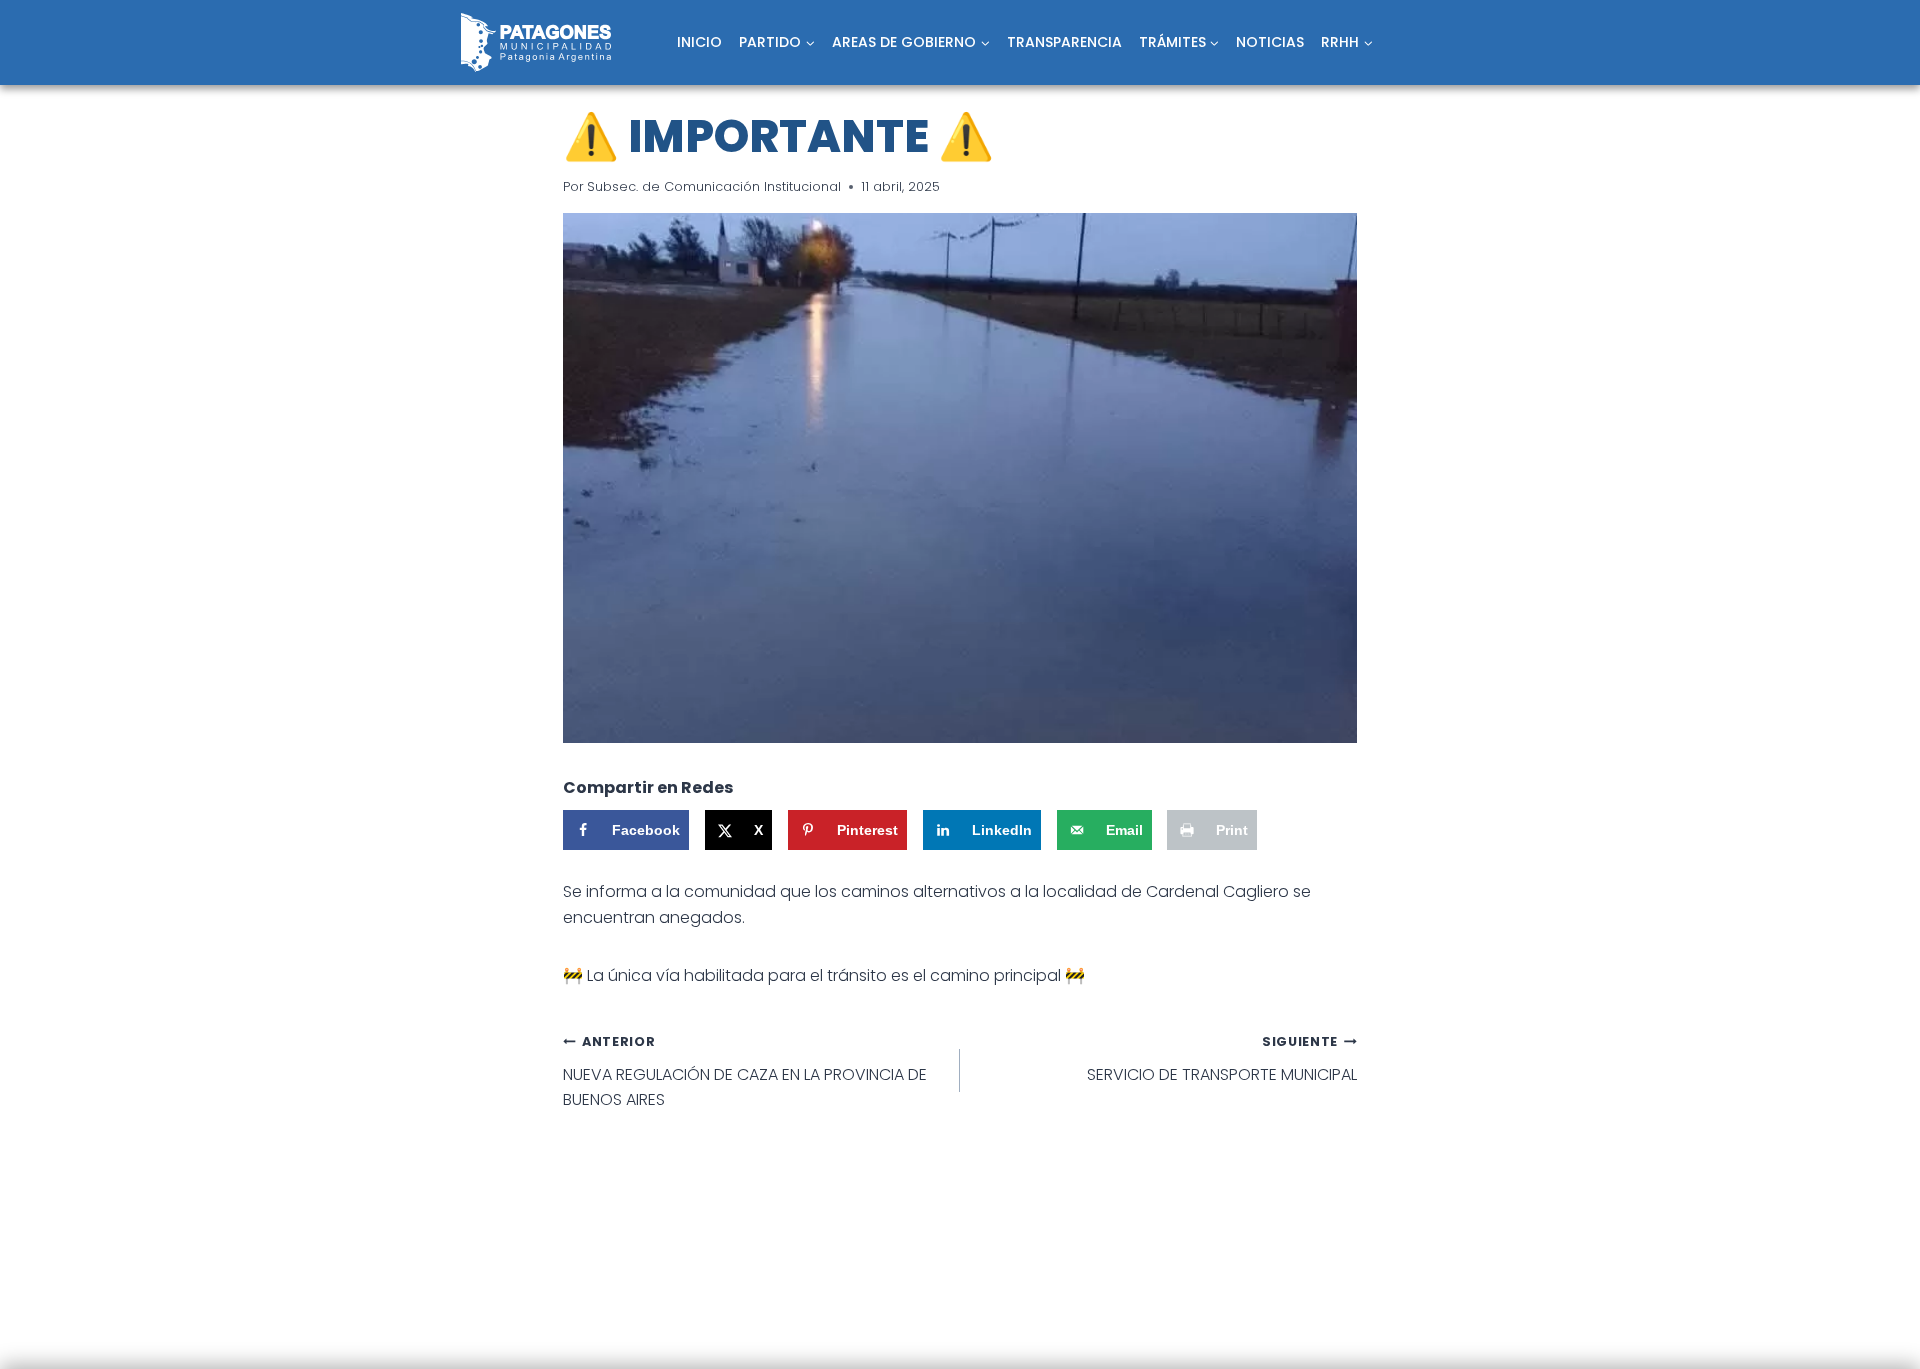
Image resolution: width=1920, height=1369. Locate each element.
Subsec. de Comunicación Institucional (714, 186)
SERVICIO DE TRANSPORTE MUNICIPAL (1222, 1059)
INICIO (699, 42)
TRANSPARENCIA (1064, 42)
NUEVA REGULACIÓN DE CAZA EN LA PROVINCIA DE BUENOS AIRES (745, 1072)
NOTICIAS (1270, 42)
